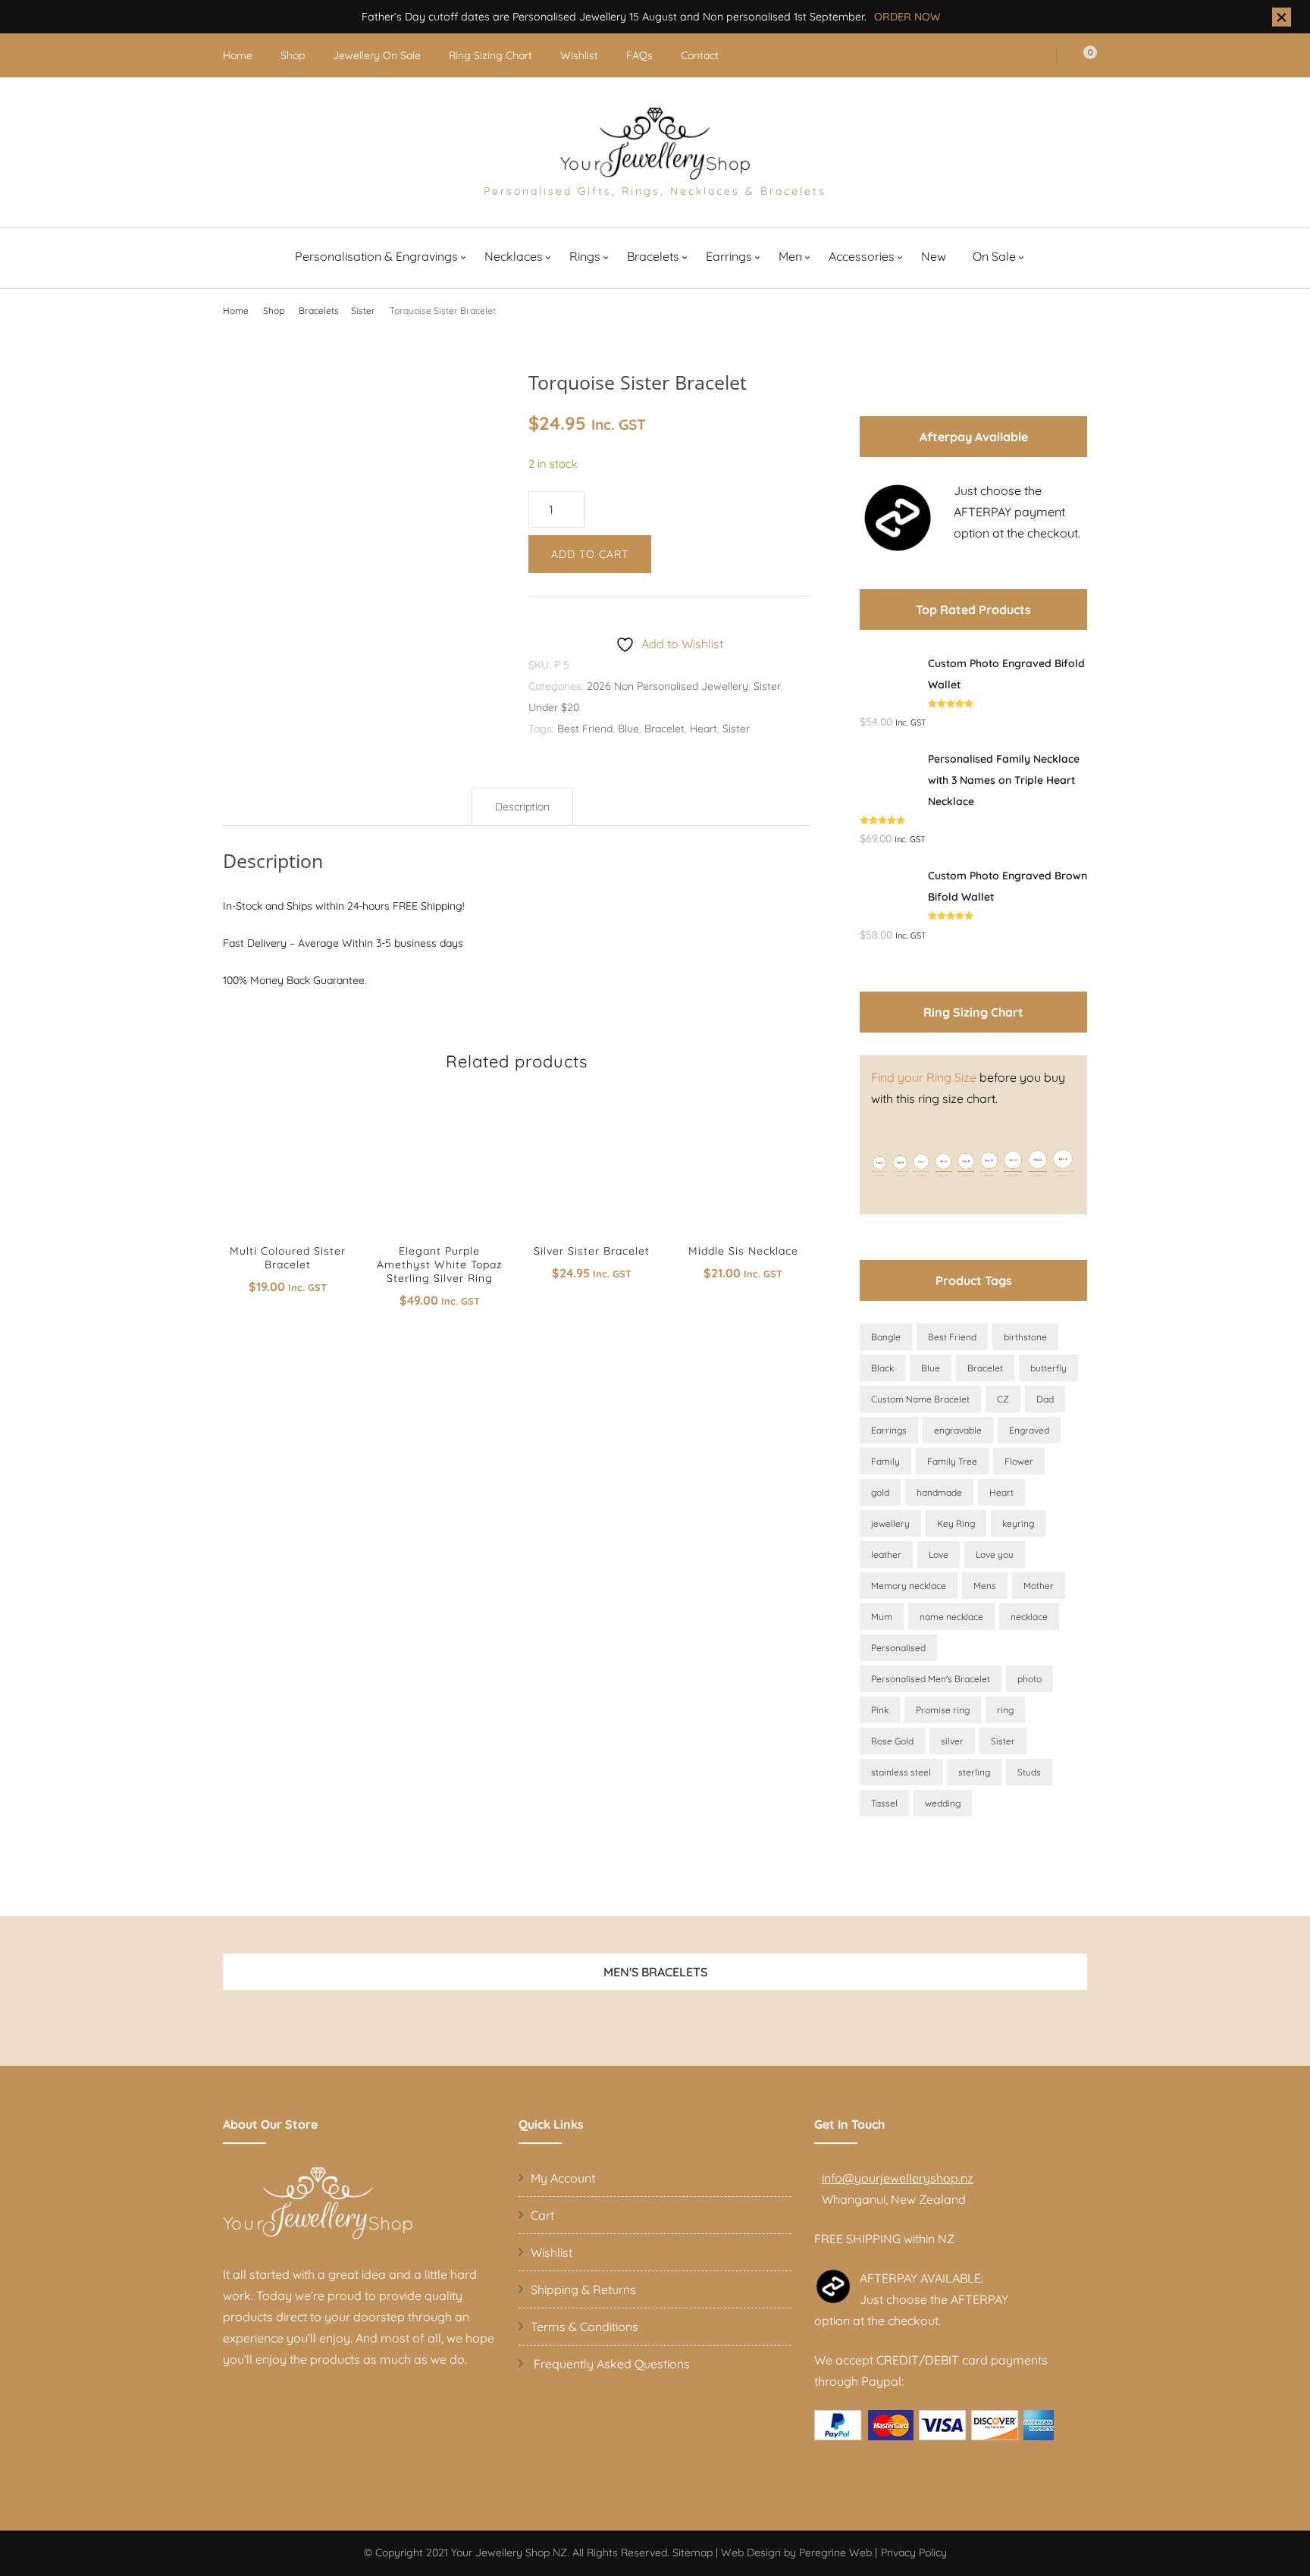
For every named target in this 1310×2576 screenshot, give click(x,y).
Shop (293, 55)
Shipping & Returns (583, 2289)
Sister (767, 686)
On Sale (994, 256)
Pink (880, 1710)
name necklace (951, 1617)
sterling (974, 1772)
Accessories (862, 256)
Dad (1045, 1399)
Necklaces (514, 256)
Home (238, 55)
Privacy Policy (914, 2552)
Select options (439, 1177)
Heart (704, 729)
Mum (882, 1617)
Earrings (729, 256)
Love (939, 1554)
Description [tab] (522, 807)
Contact (700, 55)
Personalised (898, 1648)
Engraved (1029, 1430)
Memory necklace (909, 1586)
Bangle (886, 1337)
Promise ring (943, 1710)
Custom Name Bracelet (920, 1399)
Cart (542, 2215)
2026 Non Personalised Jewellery (668, 686)
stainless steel (901, 1772)
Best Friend (585, 729)
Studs (1029, 1772)
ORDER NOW (907, 17)
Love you (995, 1554)
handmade (939, 1492)
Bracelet (664, 729)
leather (886, 1554)
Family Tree (952, 1461)
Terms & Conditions (584, 2327)
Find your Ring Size (924, 1077)
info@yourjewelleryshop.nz (898, 2178)
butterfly (1048, 1368)
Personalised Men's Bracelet (931, 1679)
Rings (585, 256)
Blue (628, 729)
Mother (1039, 1586)
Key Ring (956, 1523)
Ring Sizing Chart (490, 55)
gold (880, 1492)
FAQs (639, 55)
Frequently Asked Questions (610, 2364)
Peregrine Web (835, 2552)
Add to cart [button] (287, 1170)
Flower (1019, 1461)
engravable (958, 1430)
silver (952, 1741)
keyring (1018, 1523)
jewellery (890, 1523)
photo (1030, 1679)
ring (1005, 1710)
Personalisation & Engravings (376, 256)
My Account (563, 2178)
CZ (1003, 1399)
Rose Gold (892, 1741)
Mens (985, 1586)
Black (882, 1368)
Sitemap (693, 2552)
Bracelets (653, 256)
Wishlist (579, 55)
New (934, 256)
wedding (943, 1803)
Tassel (884, 1803)
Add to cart (590, 554)
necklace (1029, 1617)
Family (885, 1461)
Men (790, 256)
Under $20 (554, 707)
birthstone (1025, 1337)
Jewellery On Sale (377, 55)
